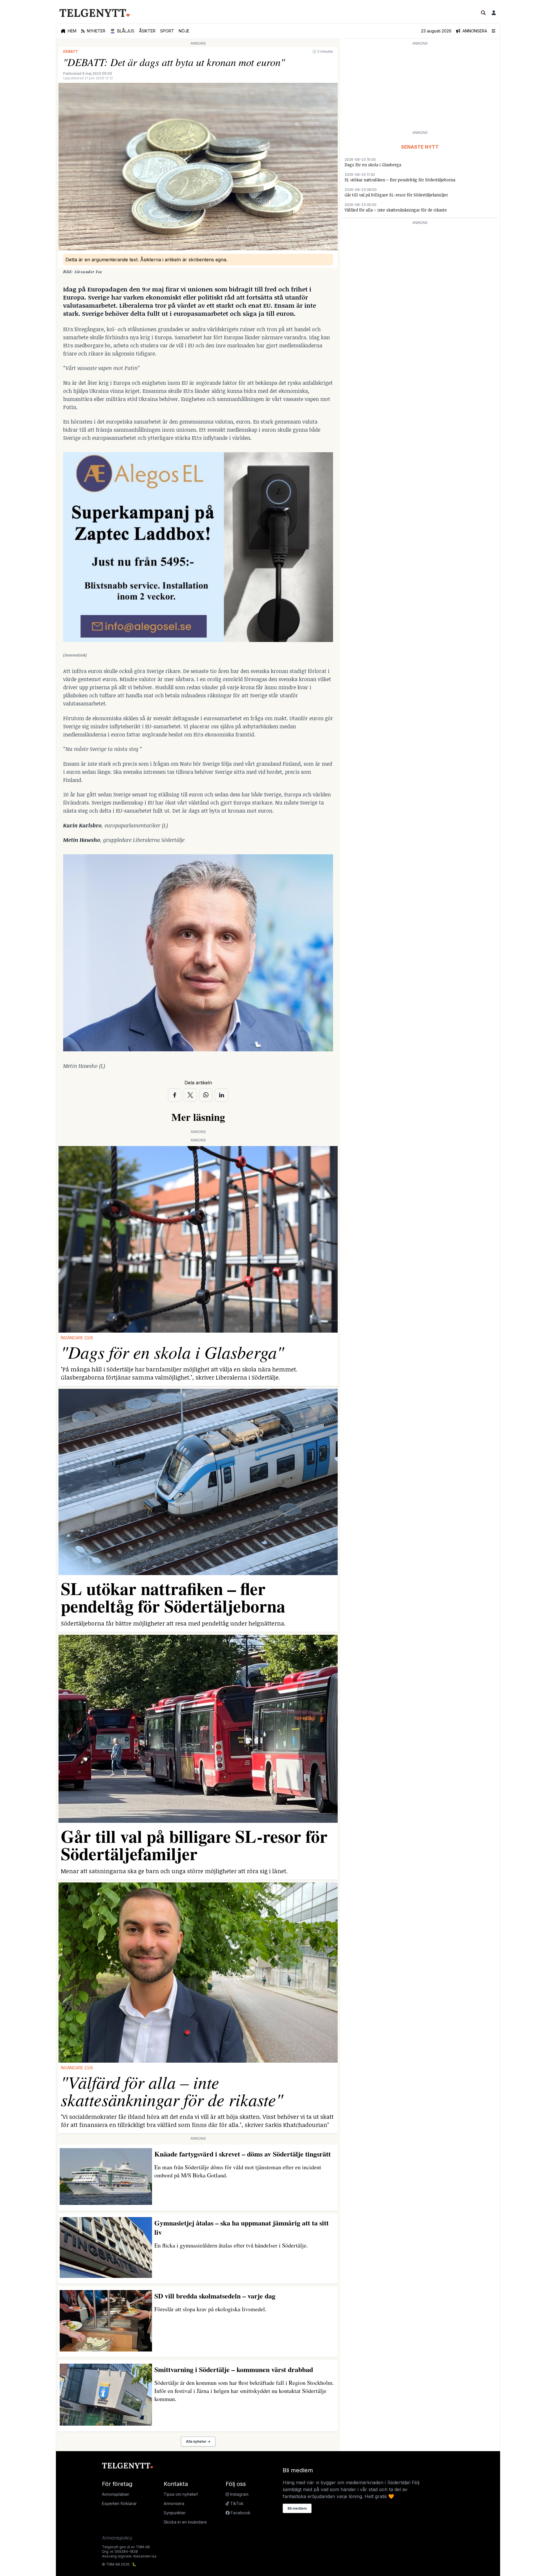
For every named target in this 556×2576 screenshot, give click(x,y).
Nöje (184, 31)
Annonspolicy (117, 2538)
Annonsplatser (116, 2494)
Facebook (240, 2513)
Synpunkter (175, 2513)
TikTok (236, 2503)
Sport (167, 31)
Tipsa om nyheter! (181, 2494)
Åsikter (147, 31)
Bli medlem (297, 2508)
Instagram (239, 2494)
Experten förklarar (119, 2503)
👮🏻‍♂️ (122, 31)
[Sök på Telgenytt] (483, 13)
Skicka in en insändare (185, 2522)
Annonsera (174, 2503)
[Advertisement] (420, 87)
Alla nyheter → (198, 2441)
